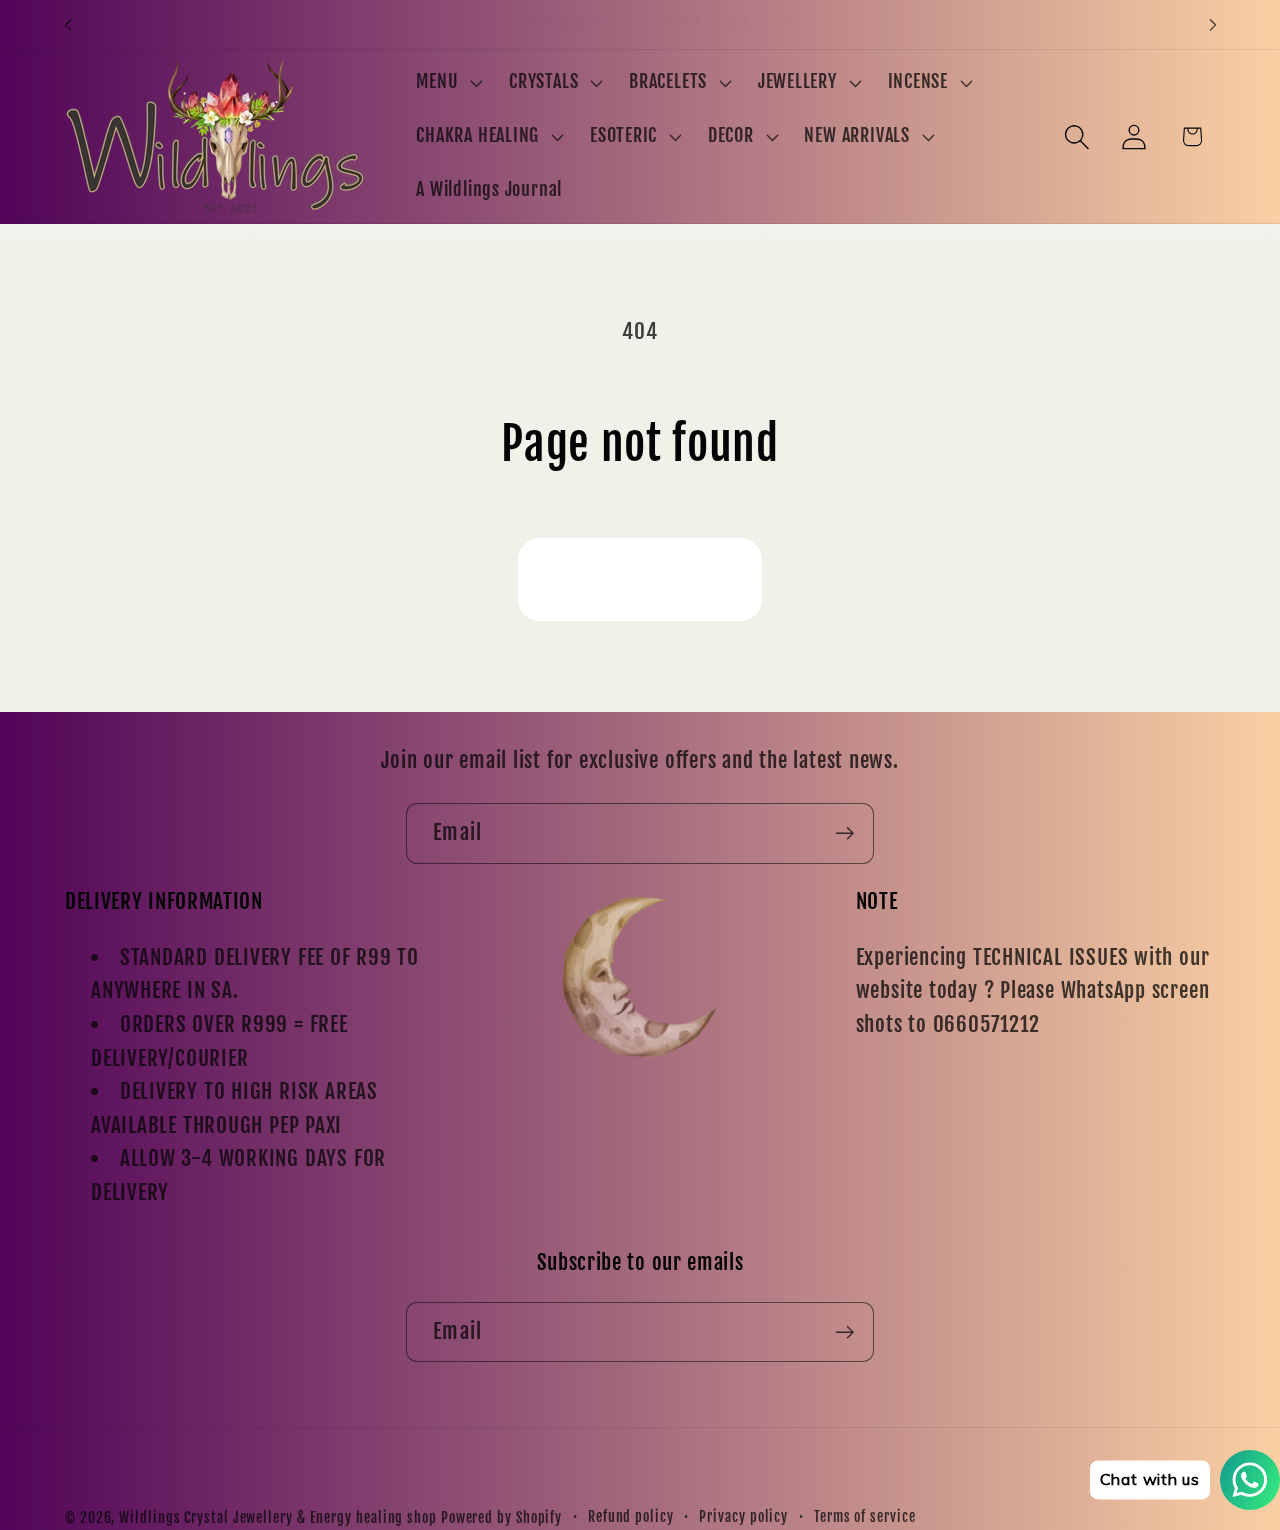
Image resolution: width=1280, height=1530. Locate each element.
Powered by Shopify (501, 1518)
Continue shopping (640, 578)
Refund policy (631, 1517)
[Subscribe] (844, 833)
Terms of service (865, 1517)
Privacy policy (743, 1517)
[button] (447, 83)
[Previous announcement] (68, 24)
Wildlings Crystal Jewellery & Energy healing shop (278, 1518)
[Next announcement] (1213, 24)
